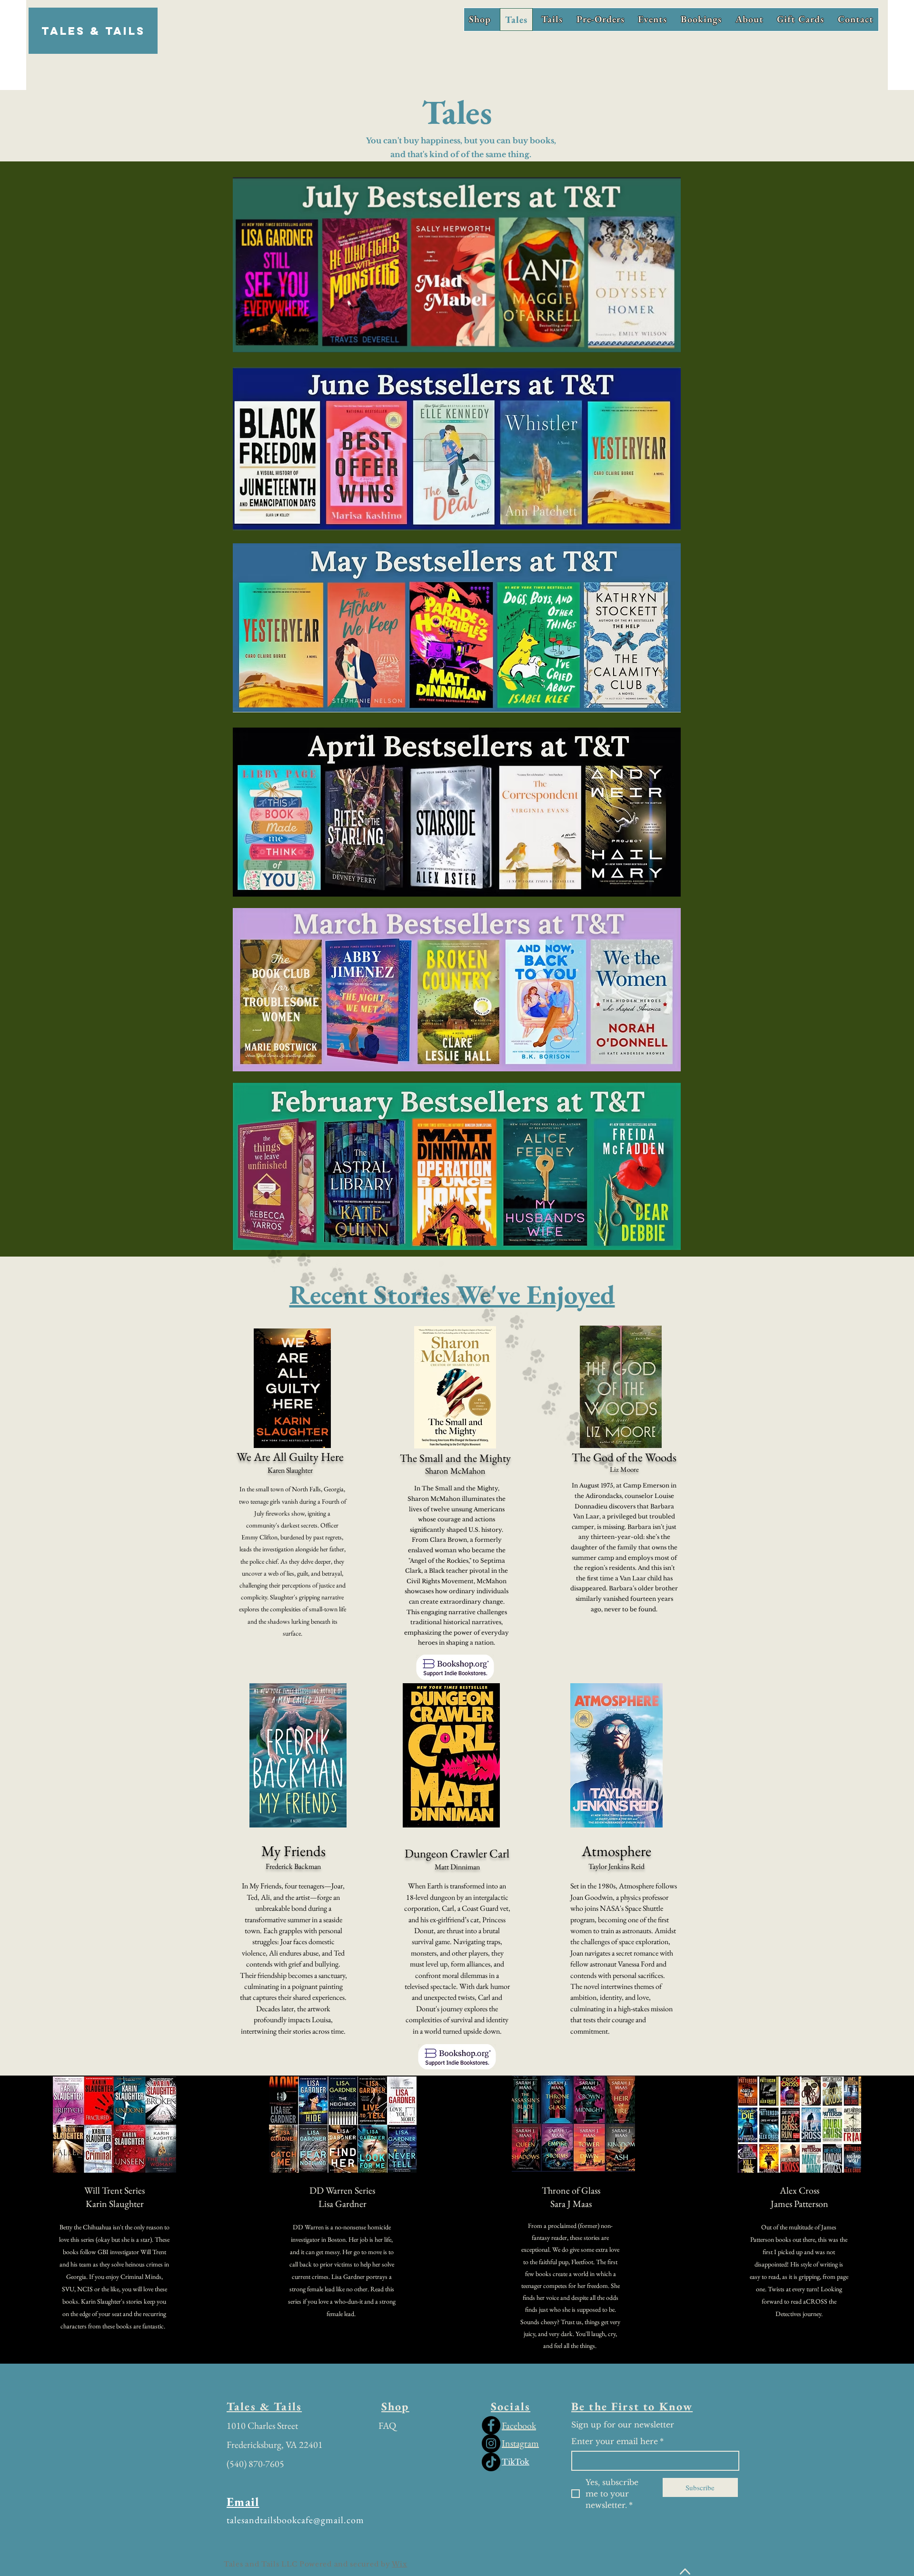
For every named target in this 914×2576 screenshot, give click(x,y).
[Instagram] (491, 2443)
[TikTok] (491, 2462)
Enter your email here (617, 2441)
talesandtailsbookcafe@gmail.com (295, 2520)
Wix (399, 2564)
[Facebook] (491, 2425)
